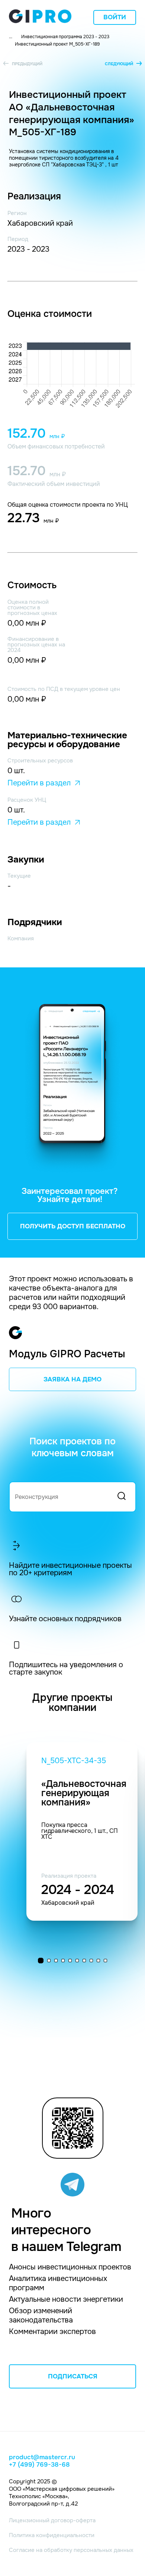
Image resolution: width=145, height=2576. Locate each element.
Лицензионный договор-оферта (52, 2520)
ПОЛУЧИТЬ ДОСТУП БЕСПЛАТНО (73, 1226)
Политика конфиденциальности (52, 2535)
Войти (115, 17)
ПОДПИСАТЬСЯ (73, 2376)
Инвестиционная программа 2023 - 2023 (65, 37)
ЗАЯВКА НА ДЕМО (72, 1379)
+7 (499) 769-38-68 (39, 2465)
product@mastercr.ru (42, 2457)
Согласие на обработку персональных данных (71, 2550)
